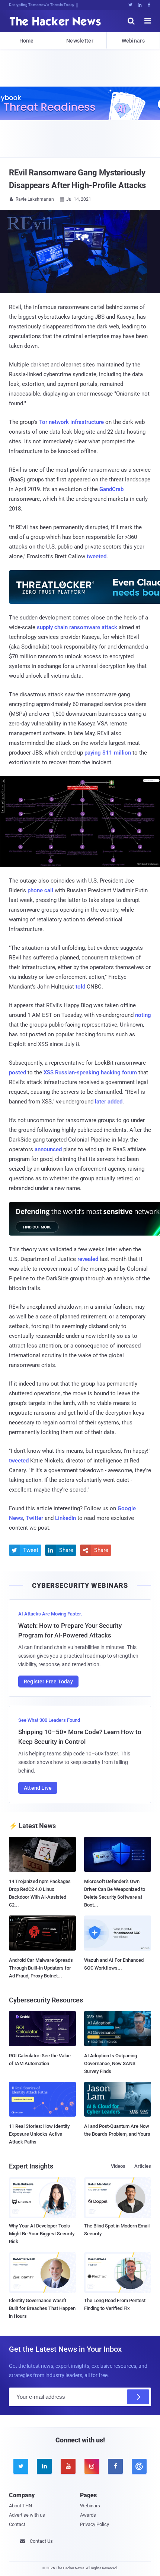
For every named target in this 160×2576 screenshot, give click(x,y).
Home (27, 41)
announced (48, 1149)
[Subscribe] (138, 2397)
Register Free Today (48, 1682)
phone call (40, 890)
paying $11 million (108, 753)
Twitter (34, 1518)
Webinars (133, 41)
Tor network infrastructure (71, 422)
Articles (143, 2166)
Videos (118, 2166)
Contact (17, 2524)
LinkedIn (65, 1518)
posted (17, 1072)
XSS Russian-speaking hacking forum (90, 1072)
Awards (88, 2515)
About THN (20, 2506)
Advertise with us (27, 2515)
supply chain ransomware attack (77, 627)
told (80, 987)
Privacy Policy (95, 2524)
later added (109, 1102)
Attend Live (38, 1788)
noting (143, 1015)
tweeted (97, 556)
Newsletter (80, 41)
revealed (88, 1259)
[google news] (139, 2466)
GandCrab (111, 489)
